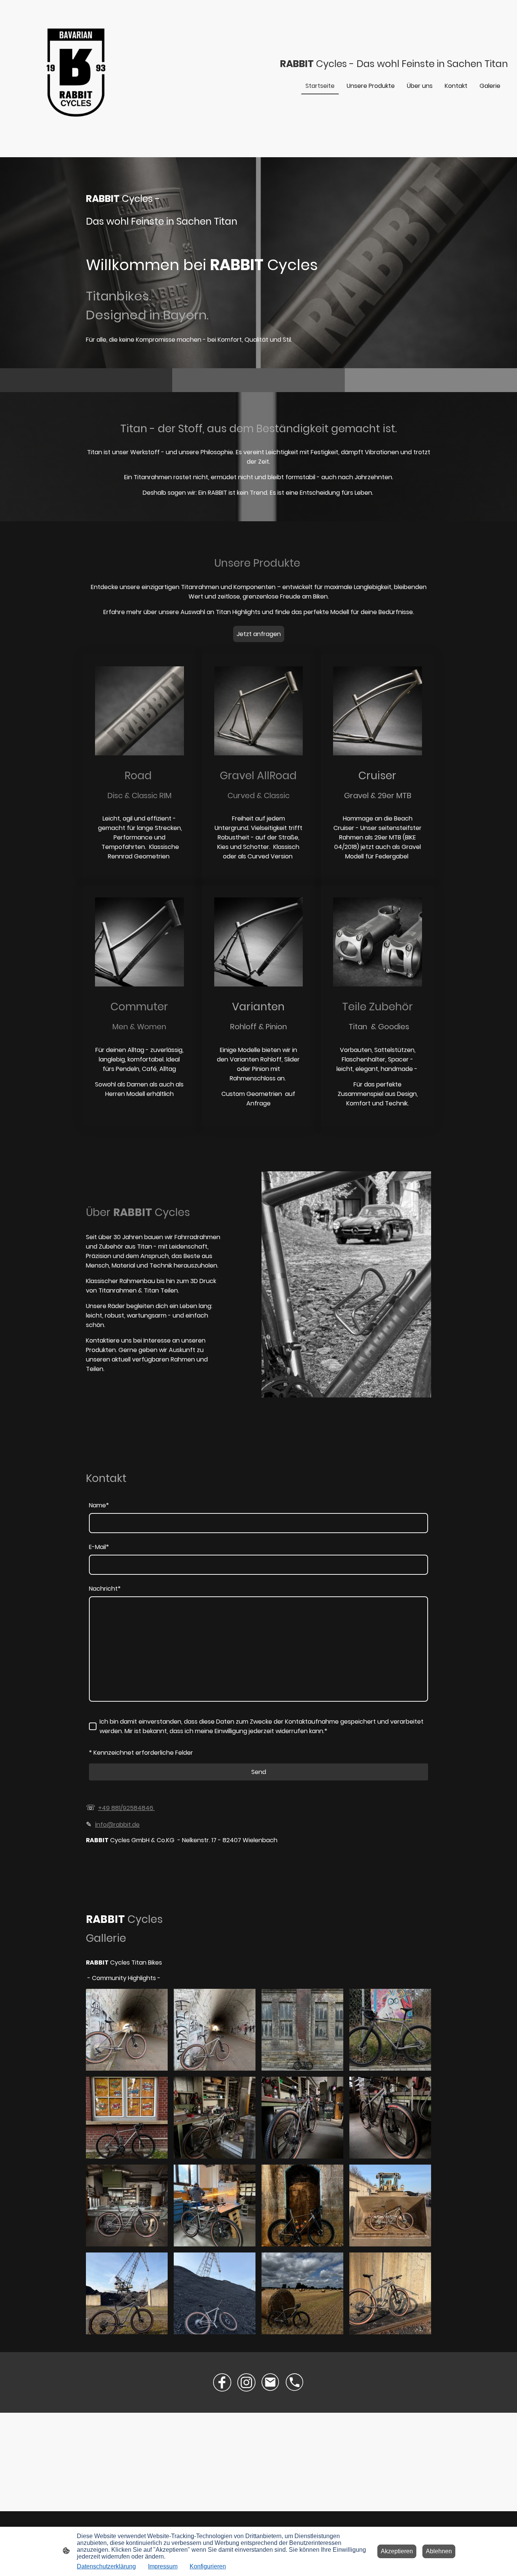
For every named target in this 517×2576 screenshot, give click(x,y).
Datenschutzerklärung (106, 2566)
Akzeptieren (397, 2551)
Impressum (163, 2566)
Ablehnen (439, 2551)
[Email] (271, 2382)
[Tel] (295, 2382)
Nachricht (105, 1589)
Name (99, 1505)
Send (259, 1772)
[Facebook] (222, 2382)
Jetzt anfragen (259, 634)
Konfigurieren (208, 2566)
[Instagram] (246, 2382)
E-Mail (99, 1547)
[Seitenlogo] (76, 73)
